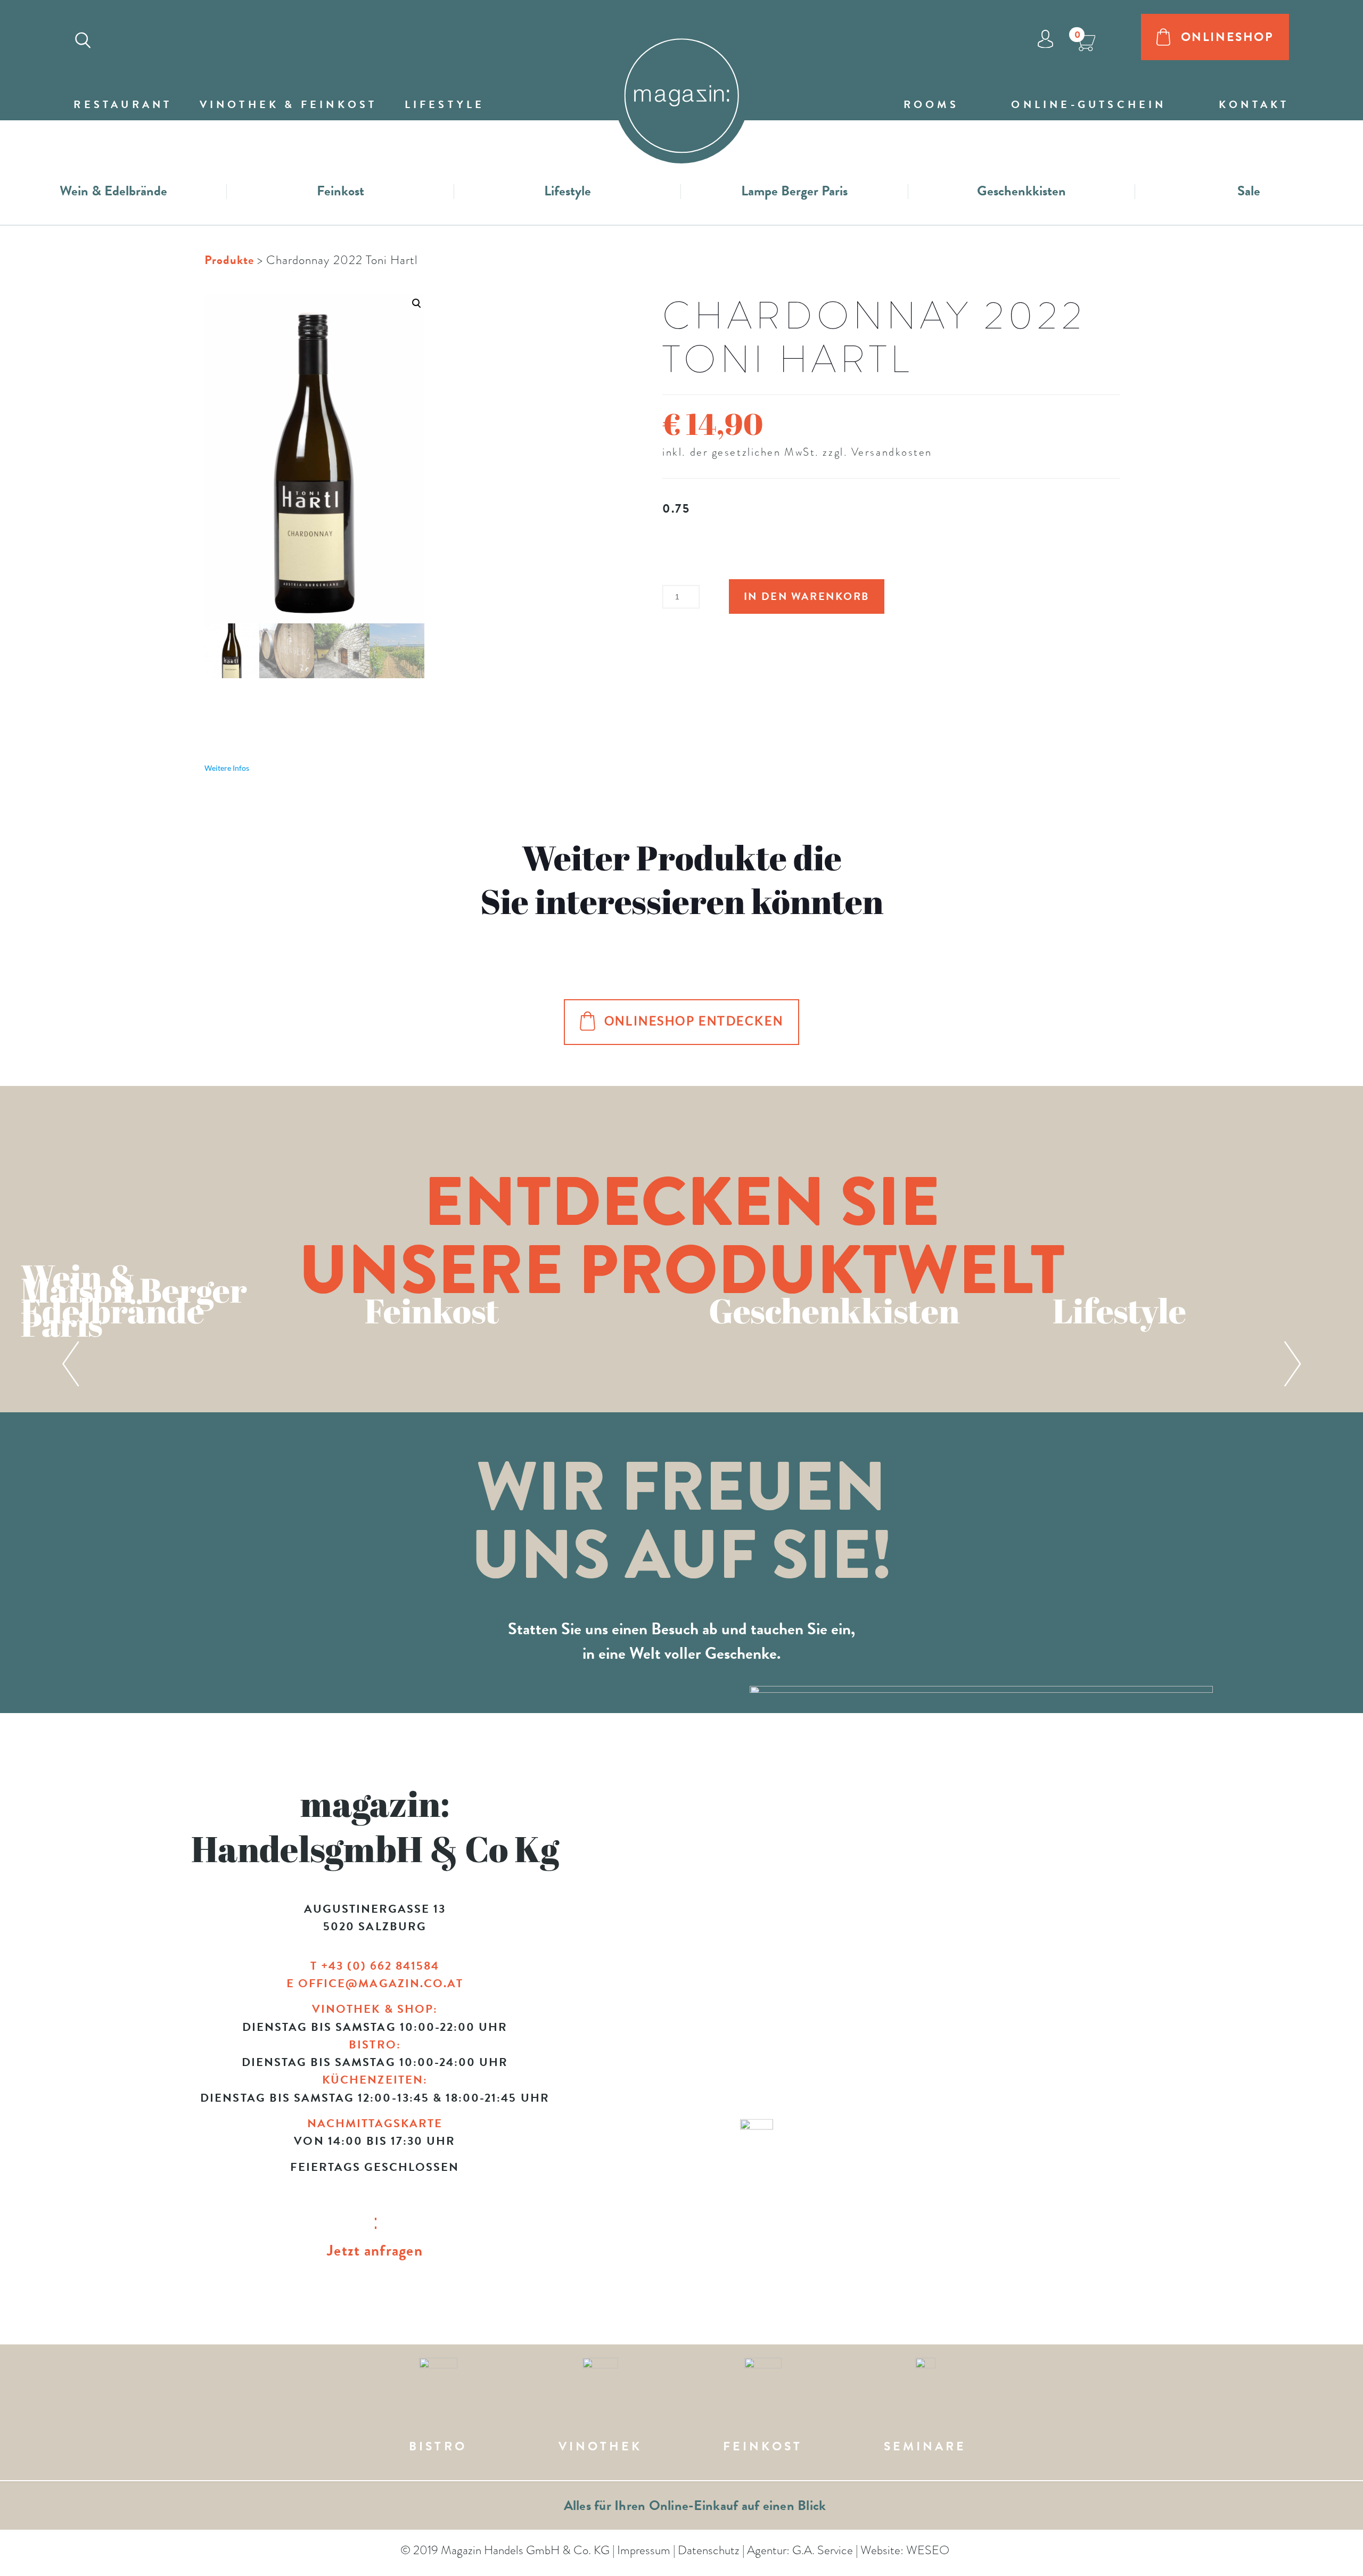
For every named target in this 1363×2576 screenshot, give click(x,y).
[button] (314, 486)
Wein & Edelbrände (113, 191)
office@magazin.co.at (381, 1983)
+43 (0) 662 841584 (380, 1966)
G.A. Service (823, 2550)
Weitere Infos (227, 768)
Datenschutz (709, 2550)
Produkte (229, 260)
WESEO (928, 2550)
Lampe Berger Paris (794, 191)
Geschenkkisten (1021, 191)
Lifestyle (568, 191)
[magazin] (681, 86)
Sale (1249, 191)
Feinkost (340, 191)
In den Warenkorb (807, 596)
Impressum (644, 2550)
